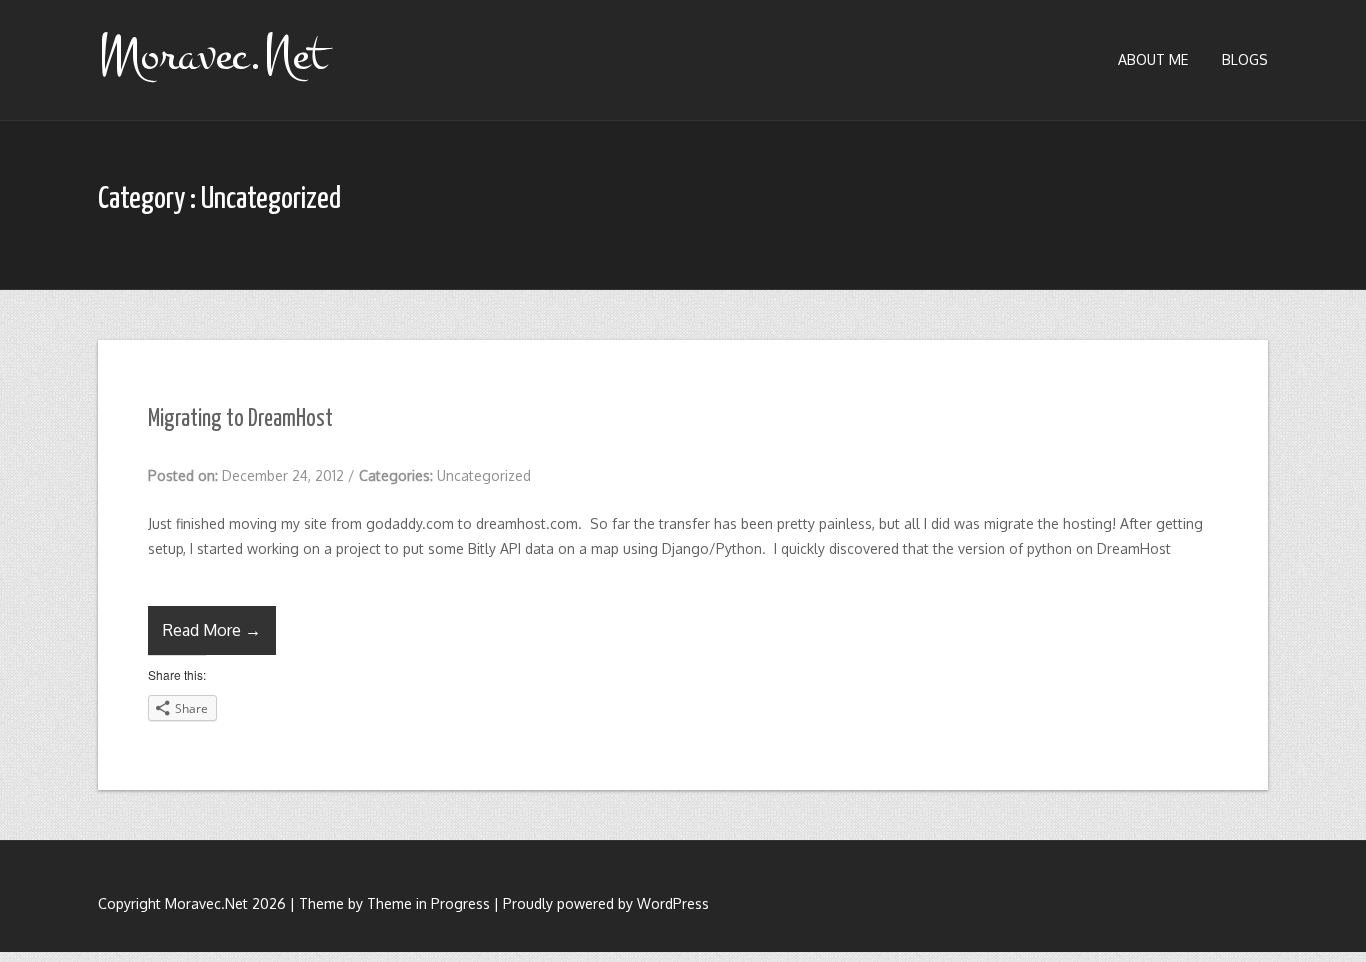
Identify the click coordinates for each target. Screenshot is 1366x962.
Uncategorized (484, 475)
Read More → (212, 630)
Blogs (1245, 59)
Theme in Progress (428, 903)
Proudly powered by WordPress (606, 903)
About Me (1153, 59)
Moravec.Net (212, 55)
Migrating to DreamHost (240, 419)
